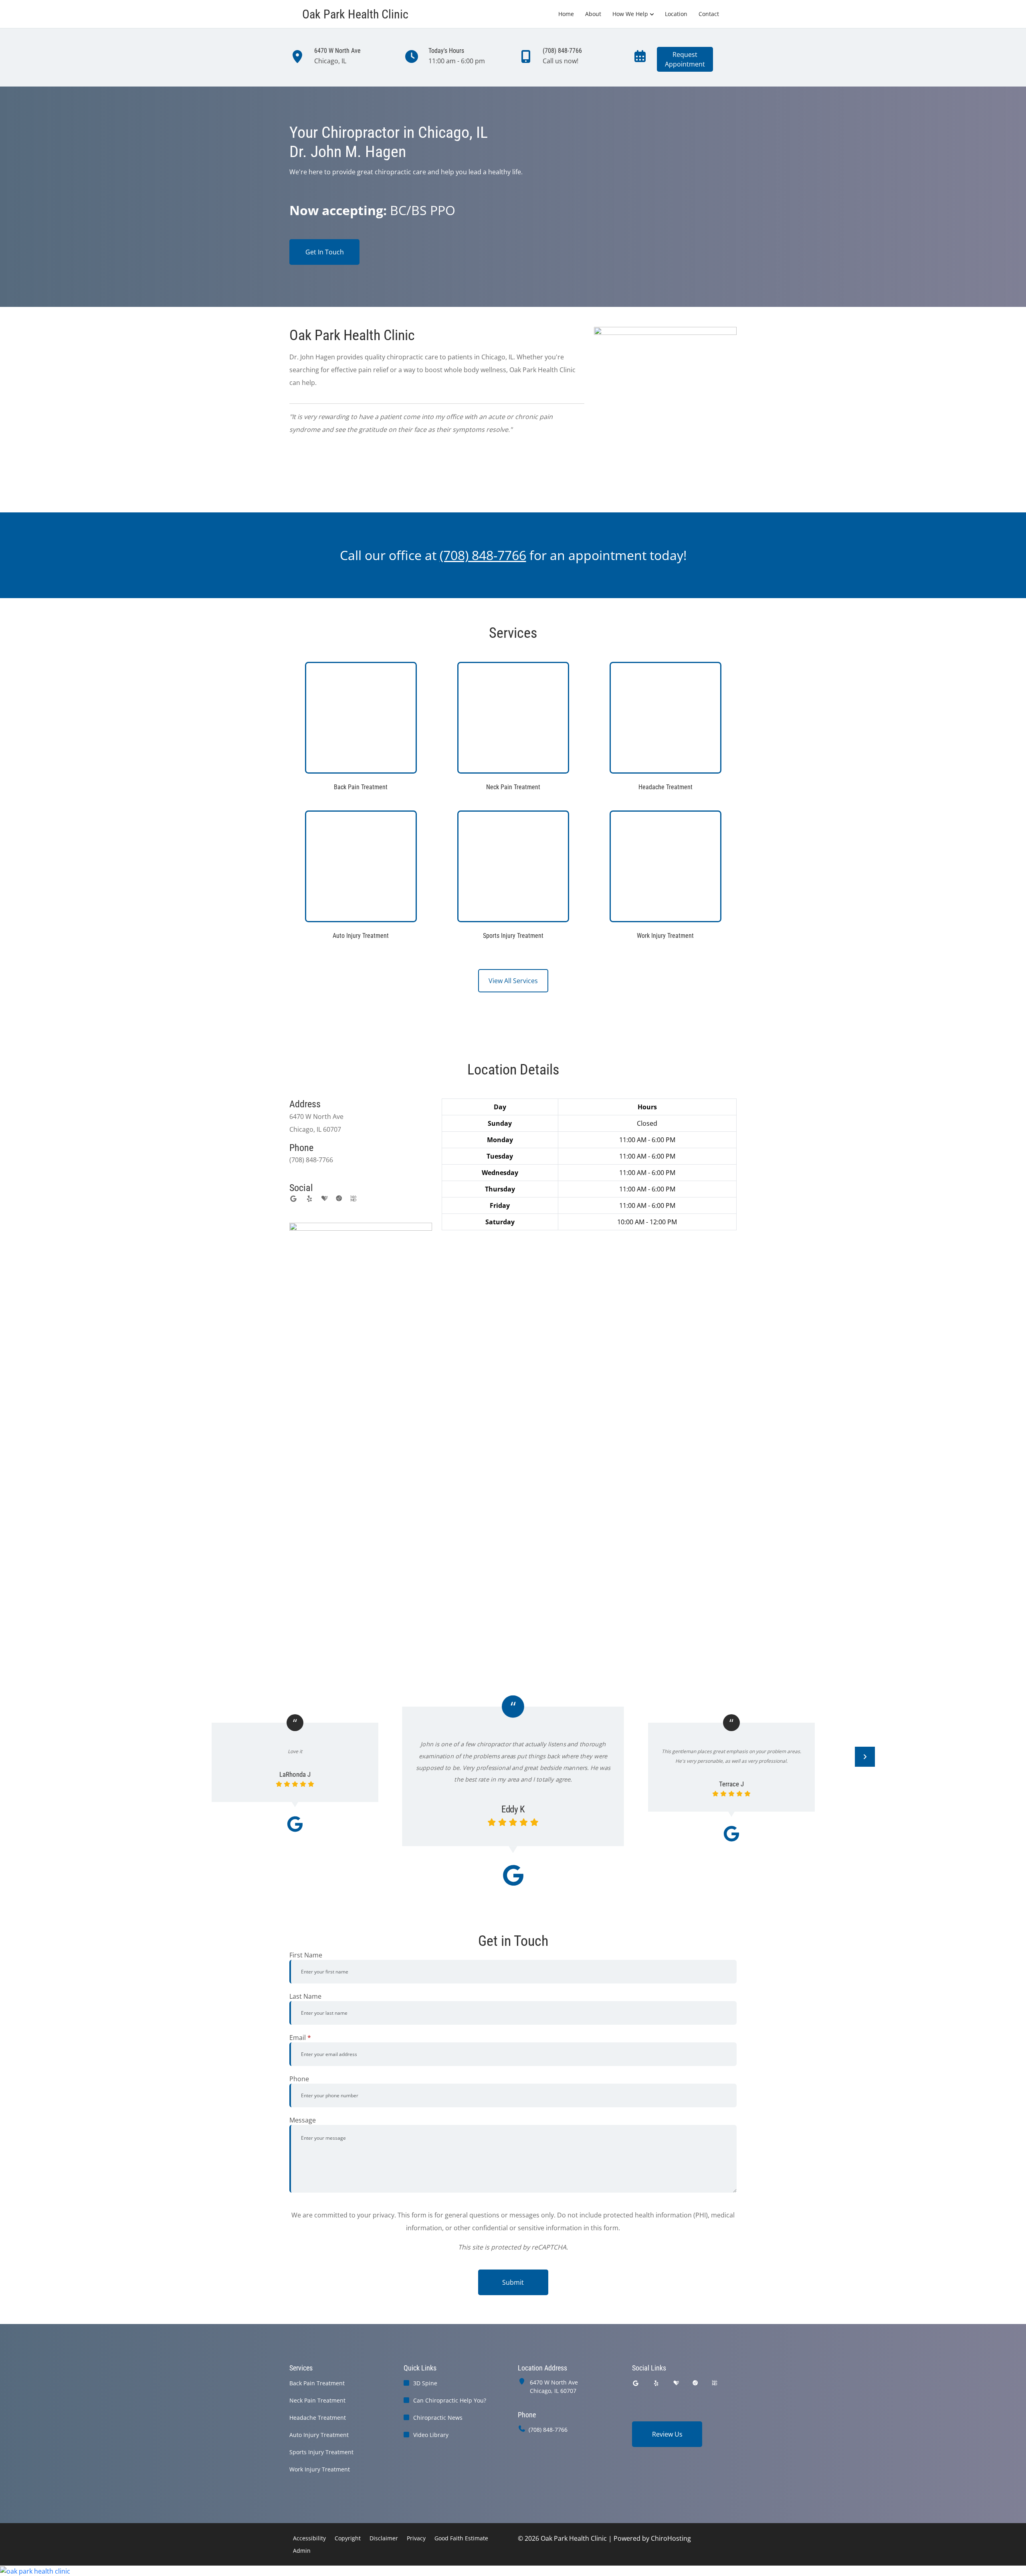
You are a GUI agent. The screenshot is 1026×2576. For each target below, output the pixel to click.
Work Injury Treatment (320, 2469)
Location (676, 14)
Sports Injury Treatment (321, 2452)
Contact (709, 14)
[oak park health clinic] (513, 2571)
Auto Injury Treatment (319, 2435)
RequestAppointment (685, 59)
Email (300, 2038)
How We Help (630, 14)
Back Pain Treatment (317, 2383)
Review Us (667, 2434)
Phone (299, 2079)
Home (566, 14)
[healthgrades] (325, 1199)
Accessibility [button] (309, 2538)
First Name (306, 1955)
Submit (513, 2282)
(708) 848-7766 (548, 2430)
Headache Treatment (318, 2418)
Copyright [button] (348, 2538)
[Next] (865, 1757)
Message (303, 2120)
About (593, 14)
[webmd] (353, 1199)
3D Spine (425, 2383)
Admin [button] (302, 2551)
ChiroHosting (671, 2538)
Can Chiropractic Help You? (450, 2400)
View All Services (513, 981)
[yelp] (309, 1199)
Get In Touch (325, 252)
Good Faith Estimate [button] (461, 2538)
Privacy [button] (416, 2538)
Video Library (431, 2435)
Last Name (305, 1996)
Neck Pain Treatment (317, 2400)
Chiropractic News (438, 2418)
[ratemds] (339, 1199)
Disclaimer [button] (384, 2538)
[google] (293, 1199)
